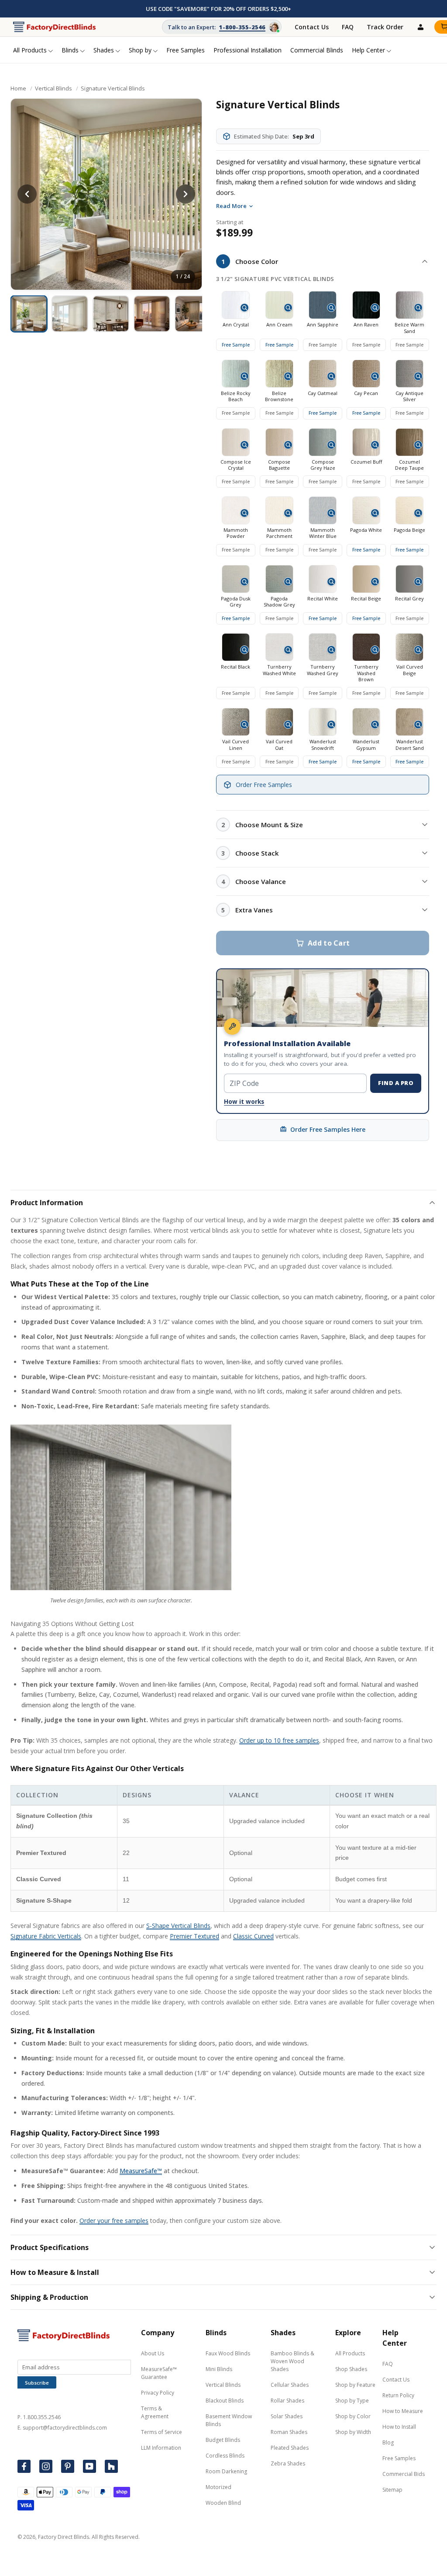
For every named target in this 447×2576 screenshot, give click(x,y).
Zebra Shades (288, 2463)
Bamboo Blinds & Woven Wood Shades (292, 2361)
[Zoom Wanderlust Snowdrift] (331, 725)
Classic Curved (253, 1936)
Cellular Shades (290, 2385)
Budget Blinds (223, 2440)
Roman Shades (289, 2432)
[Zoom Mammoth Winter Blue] (331, 513)
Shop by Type (352, 2401)
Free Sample (236, 345)
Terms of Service (162, 2432)
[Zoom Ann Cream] (288, 308)
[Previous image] (27, 194)
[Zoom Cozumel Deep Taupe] (418, 445)
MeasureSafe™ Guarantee (159, 2373)
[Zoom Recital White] (331, 582)
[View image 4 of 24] (152, 314)
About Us (153, 2353)
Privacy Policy (158, 2393)
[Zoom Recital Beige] (375, 582)
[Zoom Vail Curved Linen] (244, 725)
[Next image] (186, 194)
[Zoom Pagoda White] (375, 513)
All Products (350, 2353)
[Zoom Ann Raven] (375, 308)
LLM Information (161, 2448)
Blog (388, 2443)
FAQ (348, 27)
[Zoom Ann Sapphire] (331, 308)
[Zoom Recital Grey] (418, 582)
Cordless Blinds (225, 2456)
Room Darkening (226, 2471)
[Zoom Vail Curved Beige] (418, 650)
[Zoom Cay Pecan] (375, 376)
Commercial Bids (404, 2474)
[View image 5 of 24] (193, 314)
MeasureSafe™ (141, 2171)
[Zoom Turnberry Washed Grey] (331, 650)
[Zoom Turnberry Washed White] (288, 650)
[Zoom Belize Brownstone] (288, 376)
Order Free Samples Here (328, 1129)
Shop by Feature (355, 2385)
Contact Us (312, 27)
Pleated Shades (290, 2448)
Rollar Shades (287, 2401)
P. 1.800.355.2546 (39, 2417)
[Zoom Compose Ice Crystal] (244, 445)
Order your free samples (114, 2221)
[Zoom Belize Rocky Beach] (244, 376)
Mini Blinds (219, 2369)
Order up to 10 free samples (279, 1740)
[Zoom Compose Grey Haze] (331, 445)
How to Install (399, 2427)
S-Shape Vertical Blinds (178, 1926)
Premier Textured (194, 1936)
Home (18, 88)
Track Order (385, 27)
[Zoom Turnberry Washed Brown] (375, 650)
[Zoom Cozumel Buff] (375, 445)
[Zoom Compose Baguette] (288, 445)
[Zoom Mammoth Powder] (244, 513)
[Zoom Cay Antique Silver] (418, 376)
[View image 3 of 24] (111, 314)
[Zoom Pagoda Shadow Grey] (288, 582)
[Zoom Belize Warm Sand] (418, 308)
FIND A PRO (396, 1083)
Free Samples (399, 2458)
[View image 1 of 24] (29, 314)
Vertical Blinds (53, 88)
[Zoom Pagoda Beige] (418, 513)
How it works (244, 1102)
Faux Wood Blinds (228, 2353)
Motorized (218, 2487)
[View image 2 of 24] (70, 314)
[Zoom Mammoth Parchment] (288, 513)
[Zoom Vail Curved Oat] (288, 725)
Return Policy (398, 2395)
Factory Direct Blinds (64, 2537)
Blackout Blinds (225, 2401)
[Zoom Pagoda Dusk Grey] (244, 582)
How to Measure (403, 2411)
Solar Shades (287, 2416)
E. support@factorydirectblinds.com (62, 2428)
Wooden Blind (223, 2503)
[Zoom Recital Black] (244, 650)
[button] (323, 261)
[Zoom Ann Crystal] (244, 308)
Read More (231, 206)
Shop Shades (351, 2369)
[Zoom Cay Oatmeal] (331, 376)
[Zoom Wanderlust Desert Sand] (418, 725)
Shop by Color (353, 2416)
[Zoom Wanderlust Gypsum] (375, 725)
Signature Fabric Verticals (46, 1936)
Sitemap (392, 2490)
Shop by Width (353, 2432)
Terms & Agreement (155, 2412)
